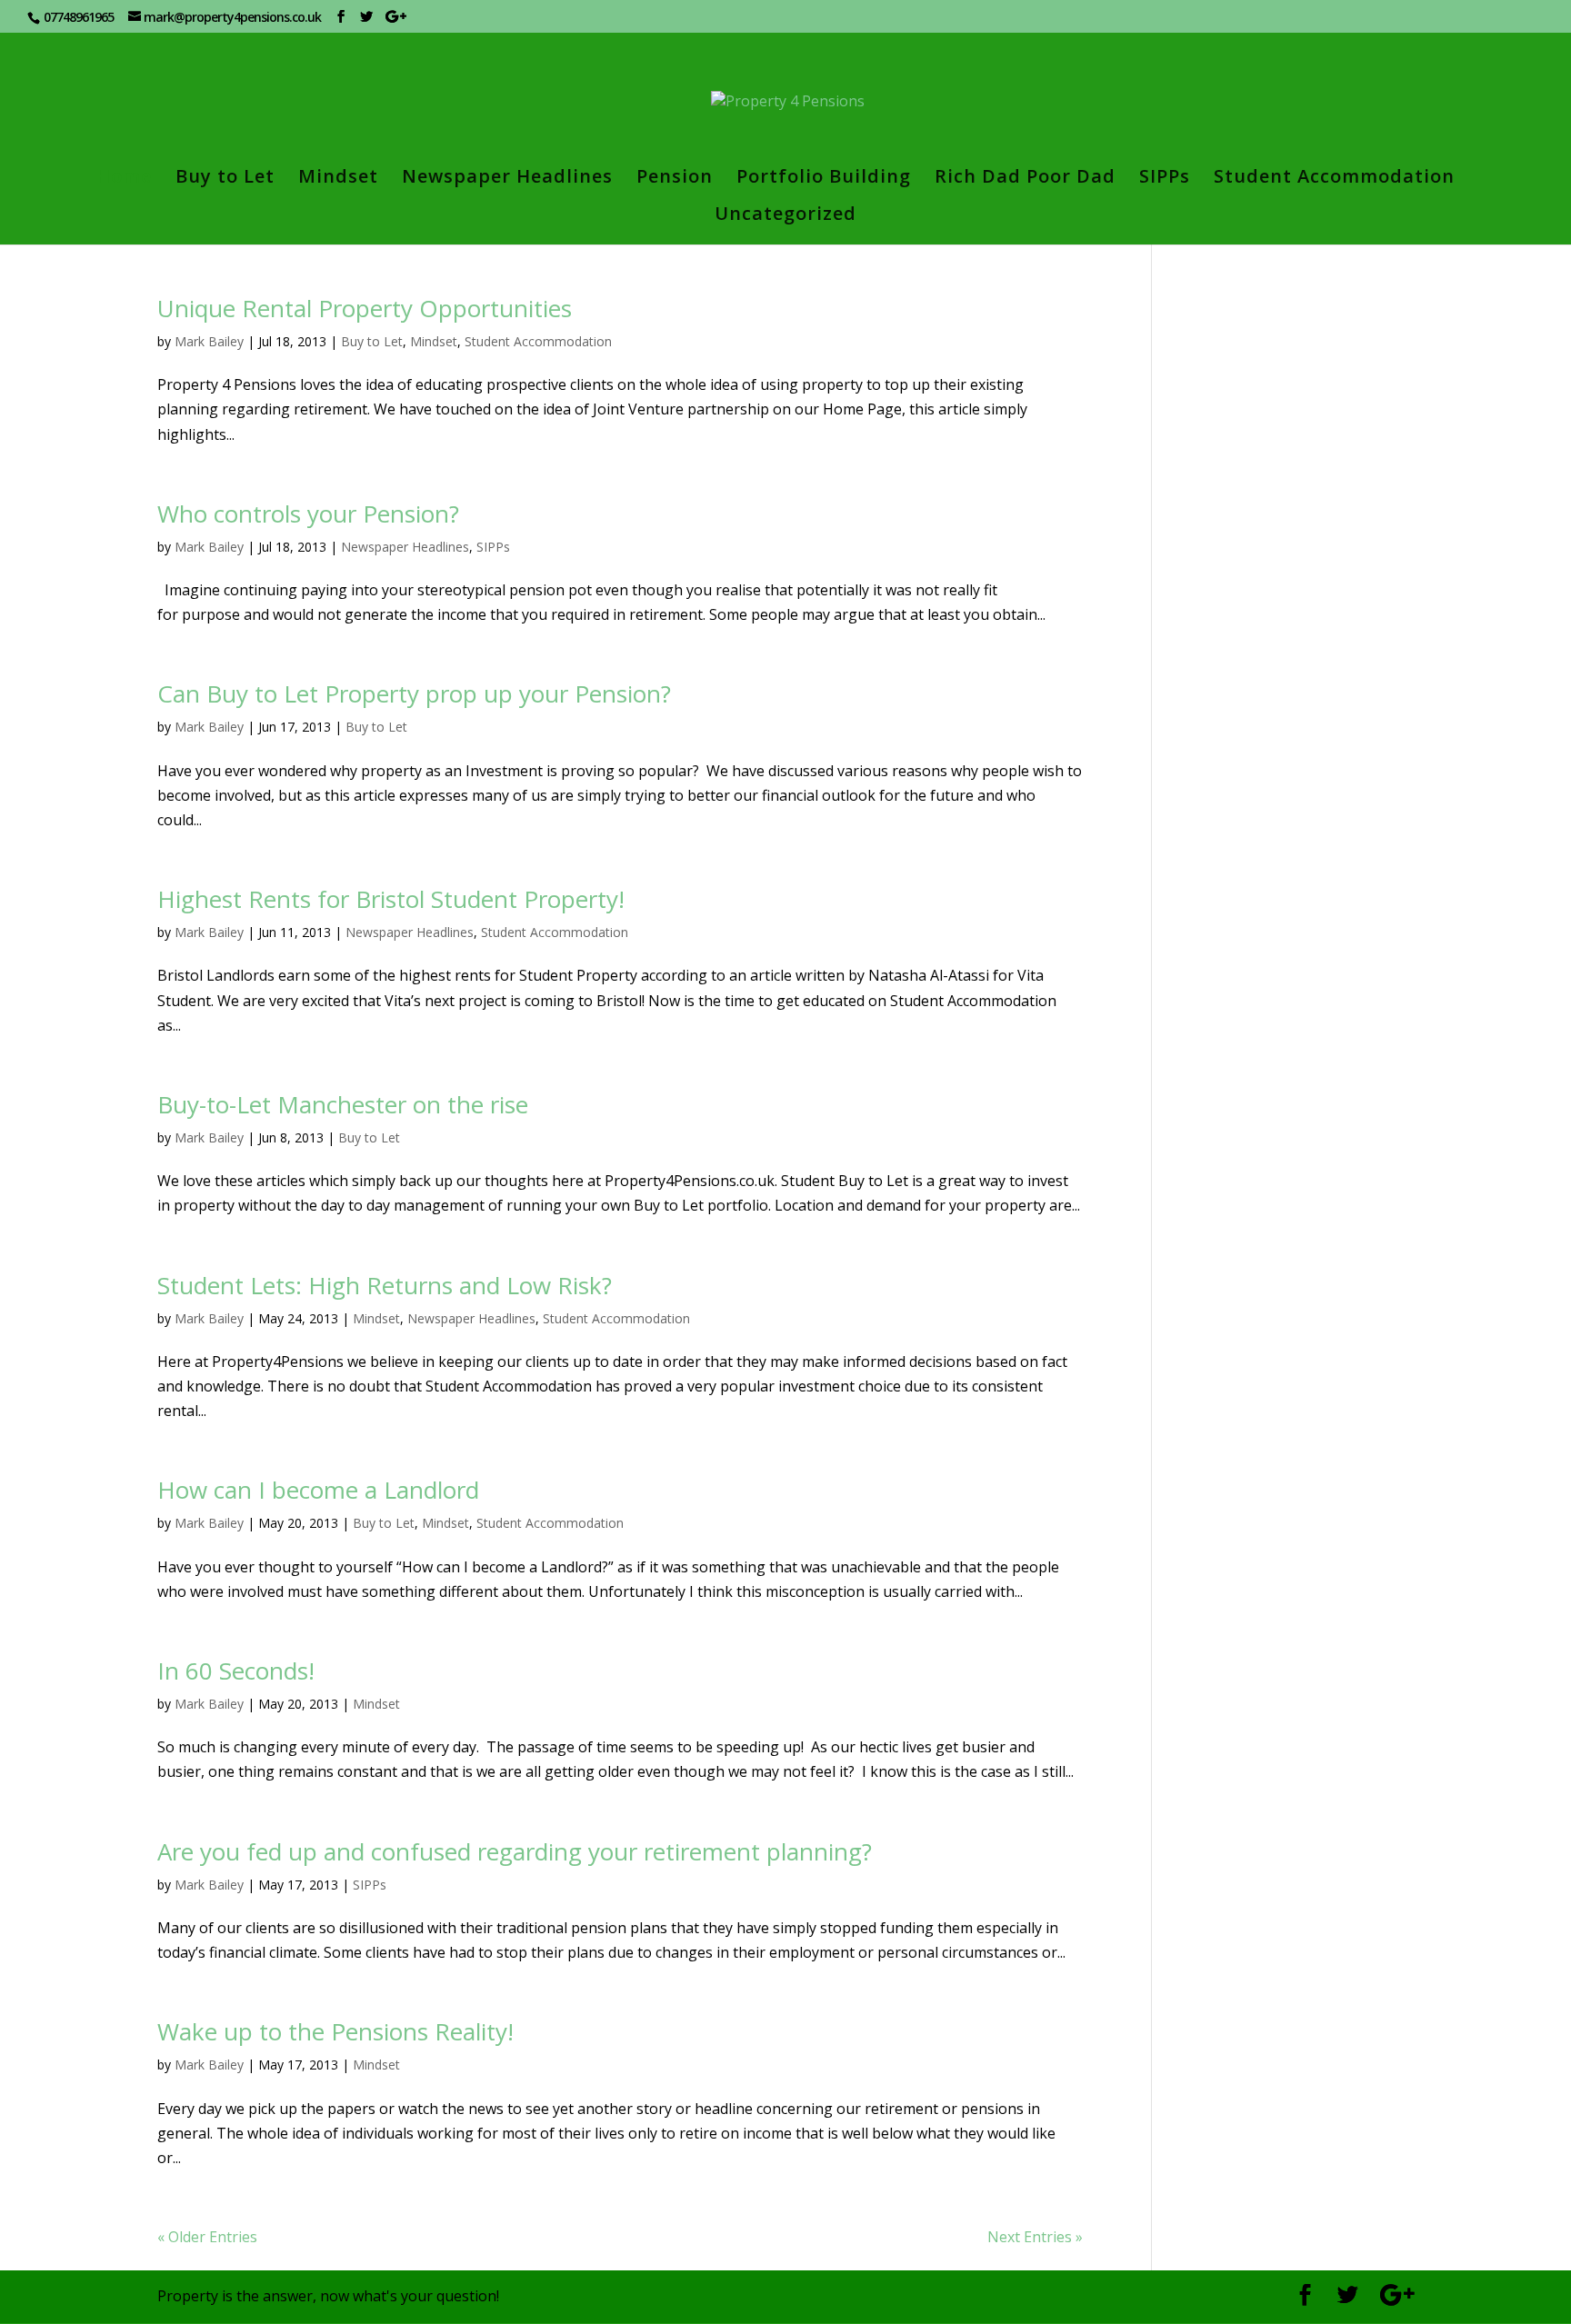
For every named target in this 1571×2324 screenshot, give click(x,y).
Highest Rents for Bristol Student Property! (391, 899)
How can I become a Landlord (318, 1490)
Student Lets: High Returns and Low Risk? (385, 1285)
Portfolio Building (824, 179)
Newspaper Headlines (507, 179)
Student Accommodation (1334, 179)
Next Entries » (1035, 2237)
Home (124, 179)
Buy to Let (225, 179)
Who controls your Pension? (308, 514)
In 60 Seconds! (236, 1671)
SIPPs (1165, 179)
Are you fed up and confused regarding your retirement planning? (515, 1851)
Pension (675, 179)
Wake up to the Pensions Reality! (335, 2031)
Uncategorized (785, 216)
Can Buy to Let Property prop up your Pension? (414, 693)
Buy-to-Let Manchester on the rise (343, 1104)
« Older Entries (207, 2237)
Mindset (338, 179)
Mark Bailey (209, 341)
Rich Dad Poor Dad (1025, 179)
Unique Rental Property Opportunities (365, 308)
